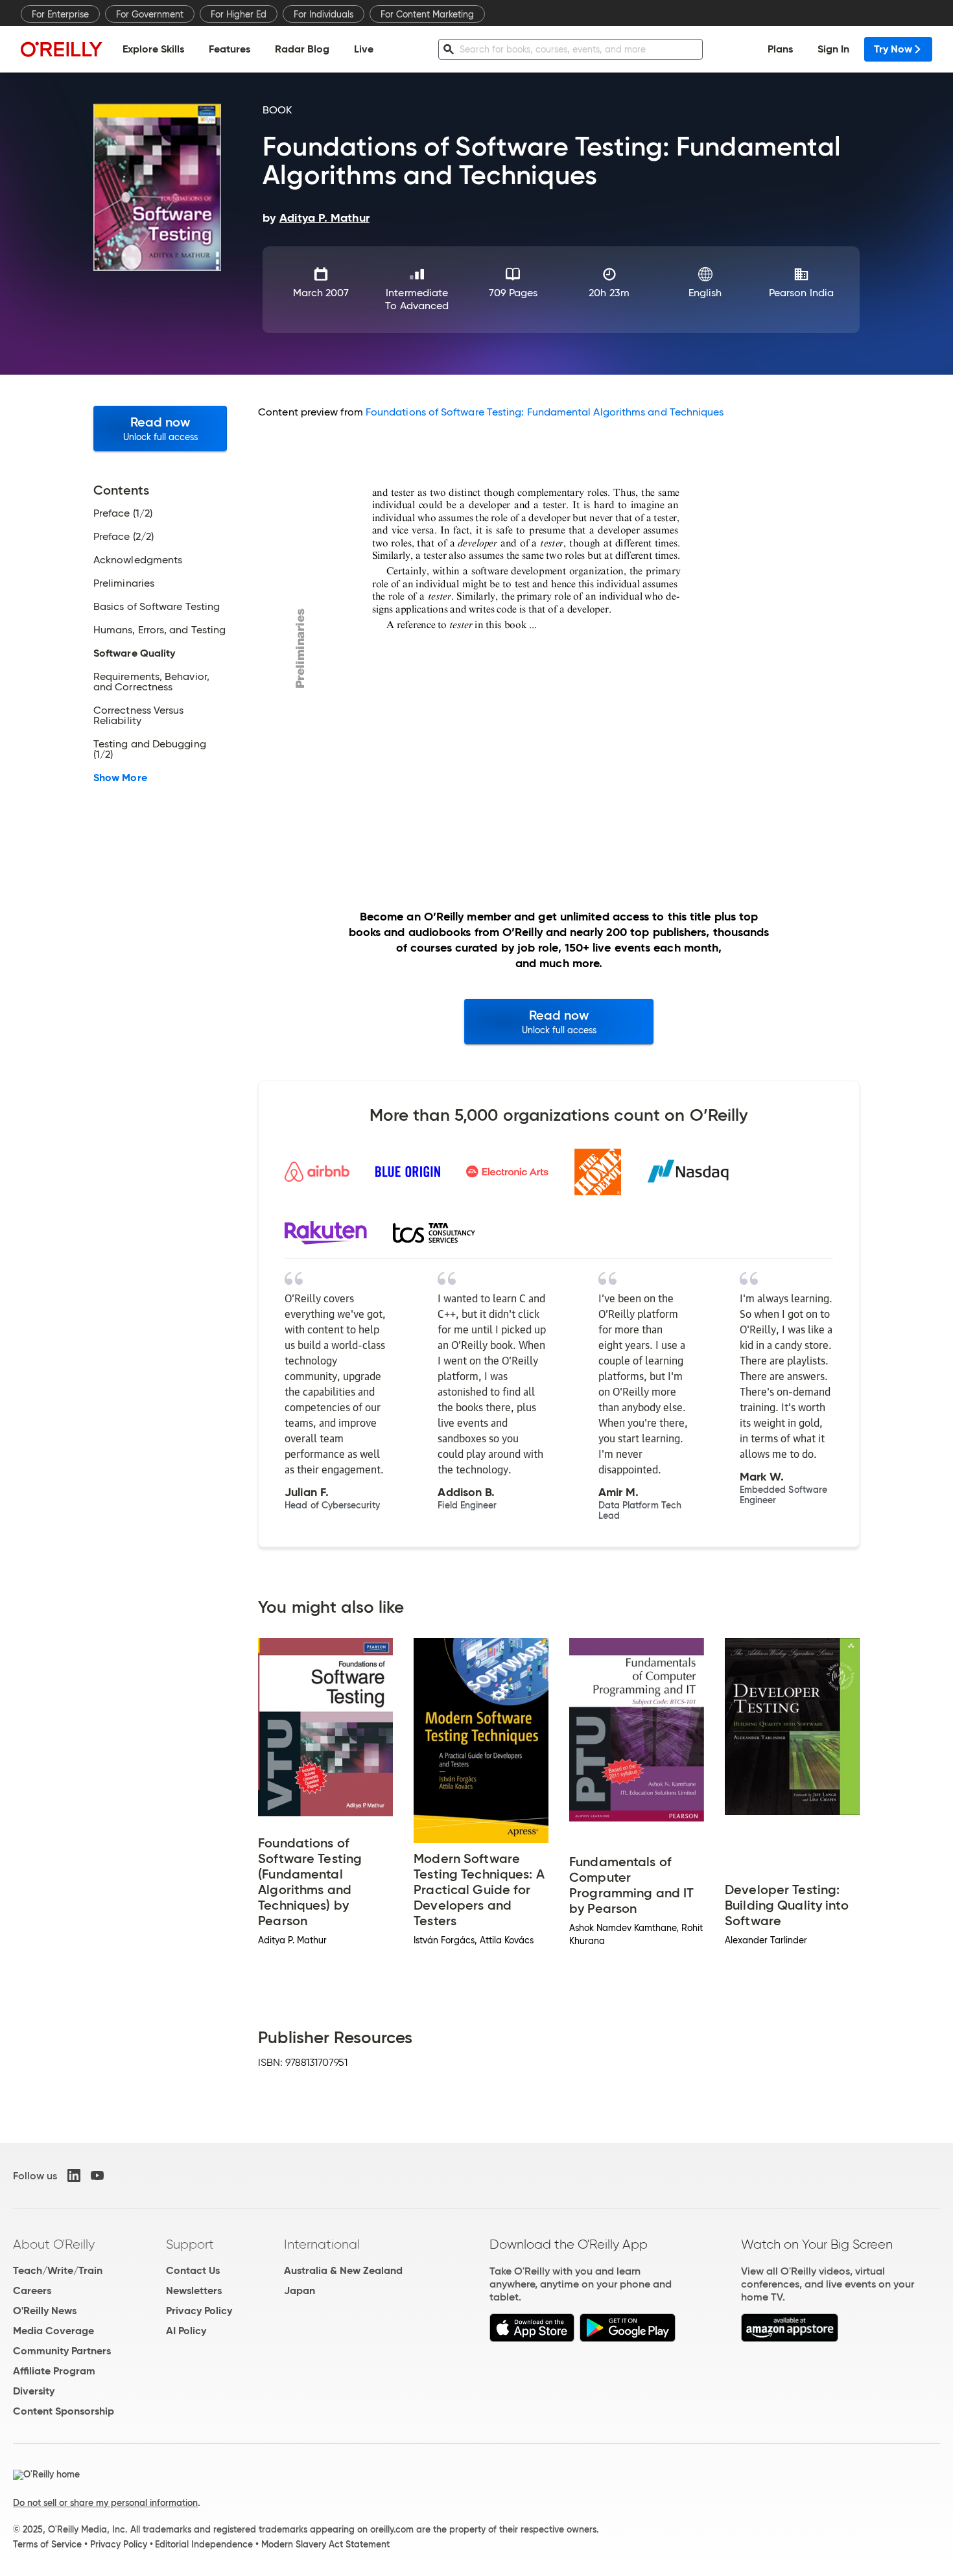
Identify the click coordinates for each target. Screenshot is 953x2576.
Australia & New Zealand (343, 2270)
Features (229, 49)
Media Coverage (53, 2331)
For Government (150, 14)
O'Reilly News (45, 2311)
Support (190, 2244)
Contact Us (193, 2270)
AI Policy (186, 2331)
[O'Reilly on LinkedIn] (74, 2175)
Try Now (893, 49)
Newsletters (194, 2290)
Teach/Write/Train (58, 2270)
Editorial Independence (204, 2544)
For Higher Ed (239, 14)
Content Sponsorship (64, 2411)
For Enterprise (60, 14)
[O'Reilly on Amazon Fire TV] (790, 2338)
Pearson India (801, 293)
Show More (120, 778)
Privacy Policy (199, 2311)
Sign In (833, 49)
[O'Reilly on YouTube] (97, 2175)
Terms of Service (47, 2544)
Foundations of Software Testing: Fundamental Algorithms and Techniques (545, 412)
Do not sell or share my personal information (105, 2503)
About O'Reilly (54, 2244)
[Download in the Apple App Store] (532, 2338)
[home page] (62, 49)
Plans (780, 49)
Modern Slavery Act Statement (325, 2544)
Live (364, 49)
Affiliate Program (54, 2371)
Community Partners (62, 2351)
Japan (300, 2290)
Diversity (34, 2391)
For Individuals (324, 14)
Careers (32, 2290)
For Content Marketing (427, 14)
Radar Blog (302, 49)
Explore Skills (153, 49)
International (322, 2244)
